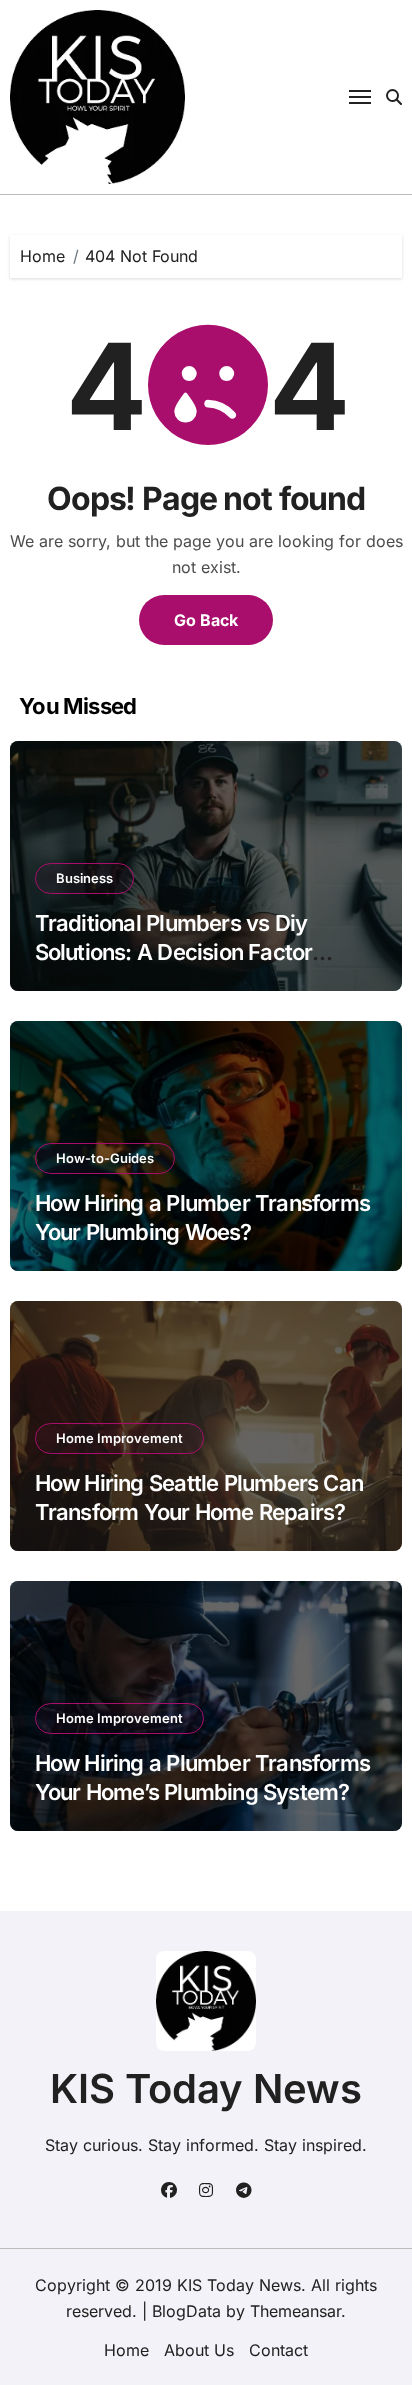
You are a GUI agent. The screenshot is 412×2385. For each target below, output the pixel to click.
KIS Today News (206, 2088)
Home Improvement (119, 1438)
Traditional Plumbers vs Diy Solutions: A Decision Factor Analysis (174, 951)
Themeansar (295, 2311)
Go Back (206, 620)
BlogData (186, 2311)
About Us (199, 2350)
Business (84, 878)
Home (126, 2350)
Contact (278, 2350)
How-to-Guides (105, 1158)
